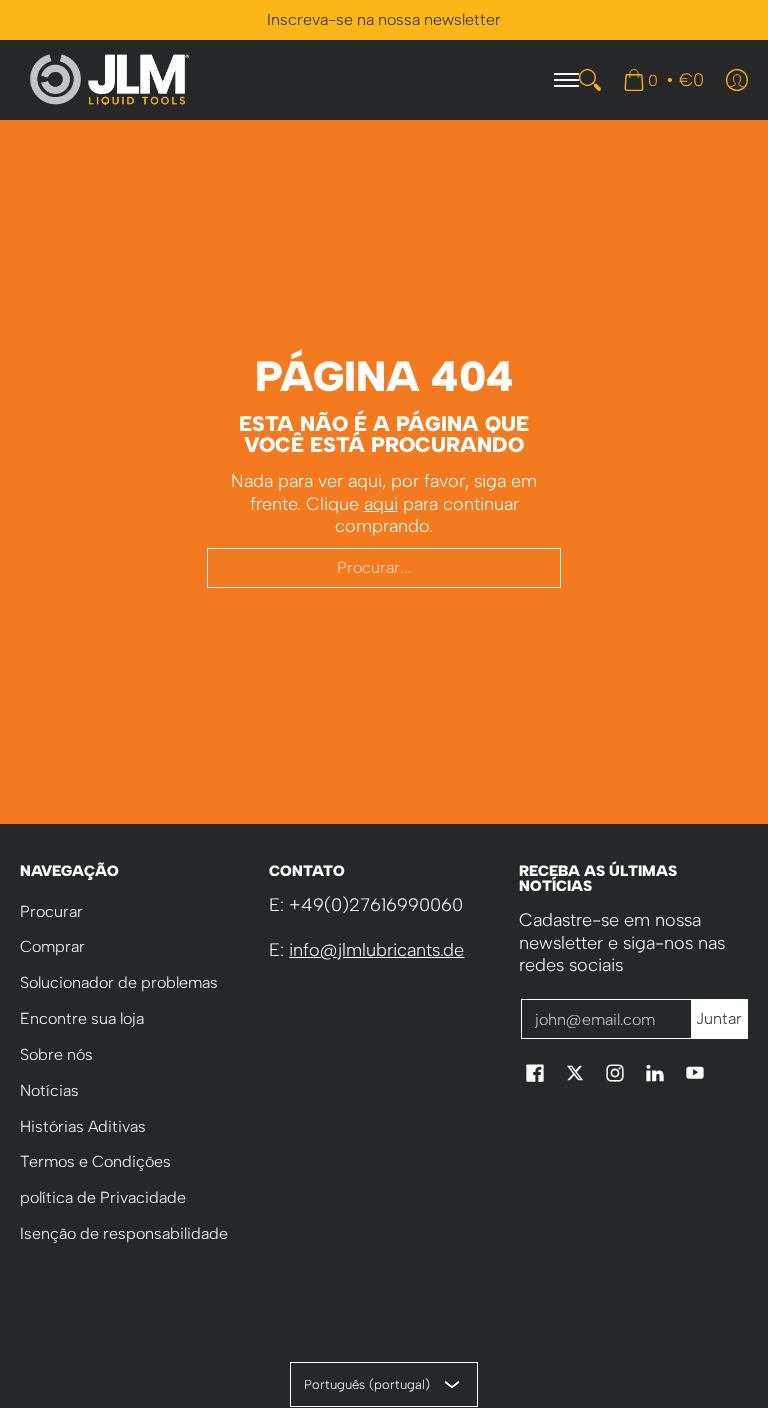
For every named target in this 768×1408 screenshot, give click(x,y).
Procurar (51, 911)
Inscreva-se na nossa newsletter (384, 19)
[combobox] (384, 568)
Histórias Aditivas (83, 1126)
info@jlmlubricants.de (376, 950)
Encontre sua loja (82, 1018)
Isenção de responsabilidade (124, 1233)
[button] (535, 1075)
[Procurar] (590, 80)
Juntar (719, 1018)
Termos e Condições (95, 1161)
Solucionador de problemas (119, 982)
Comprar (52, 946)
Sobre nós (56, 1054)
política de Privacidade (103, 1197)
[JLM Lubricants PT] (110, 80)
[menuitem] (663, 80)
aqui (381, 504)
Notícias (49, 1090)
